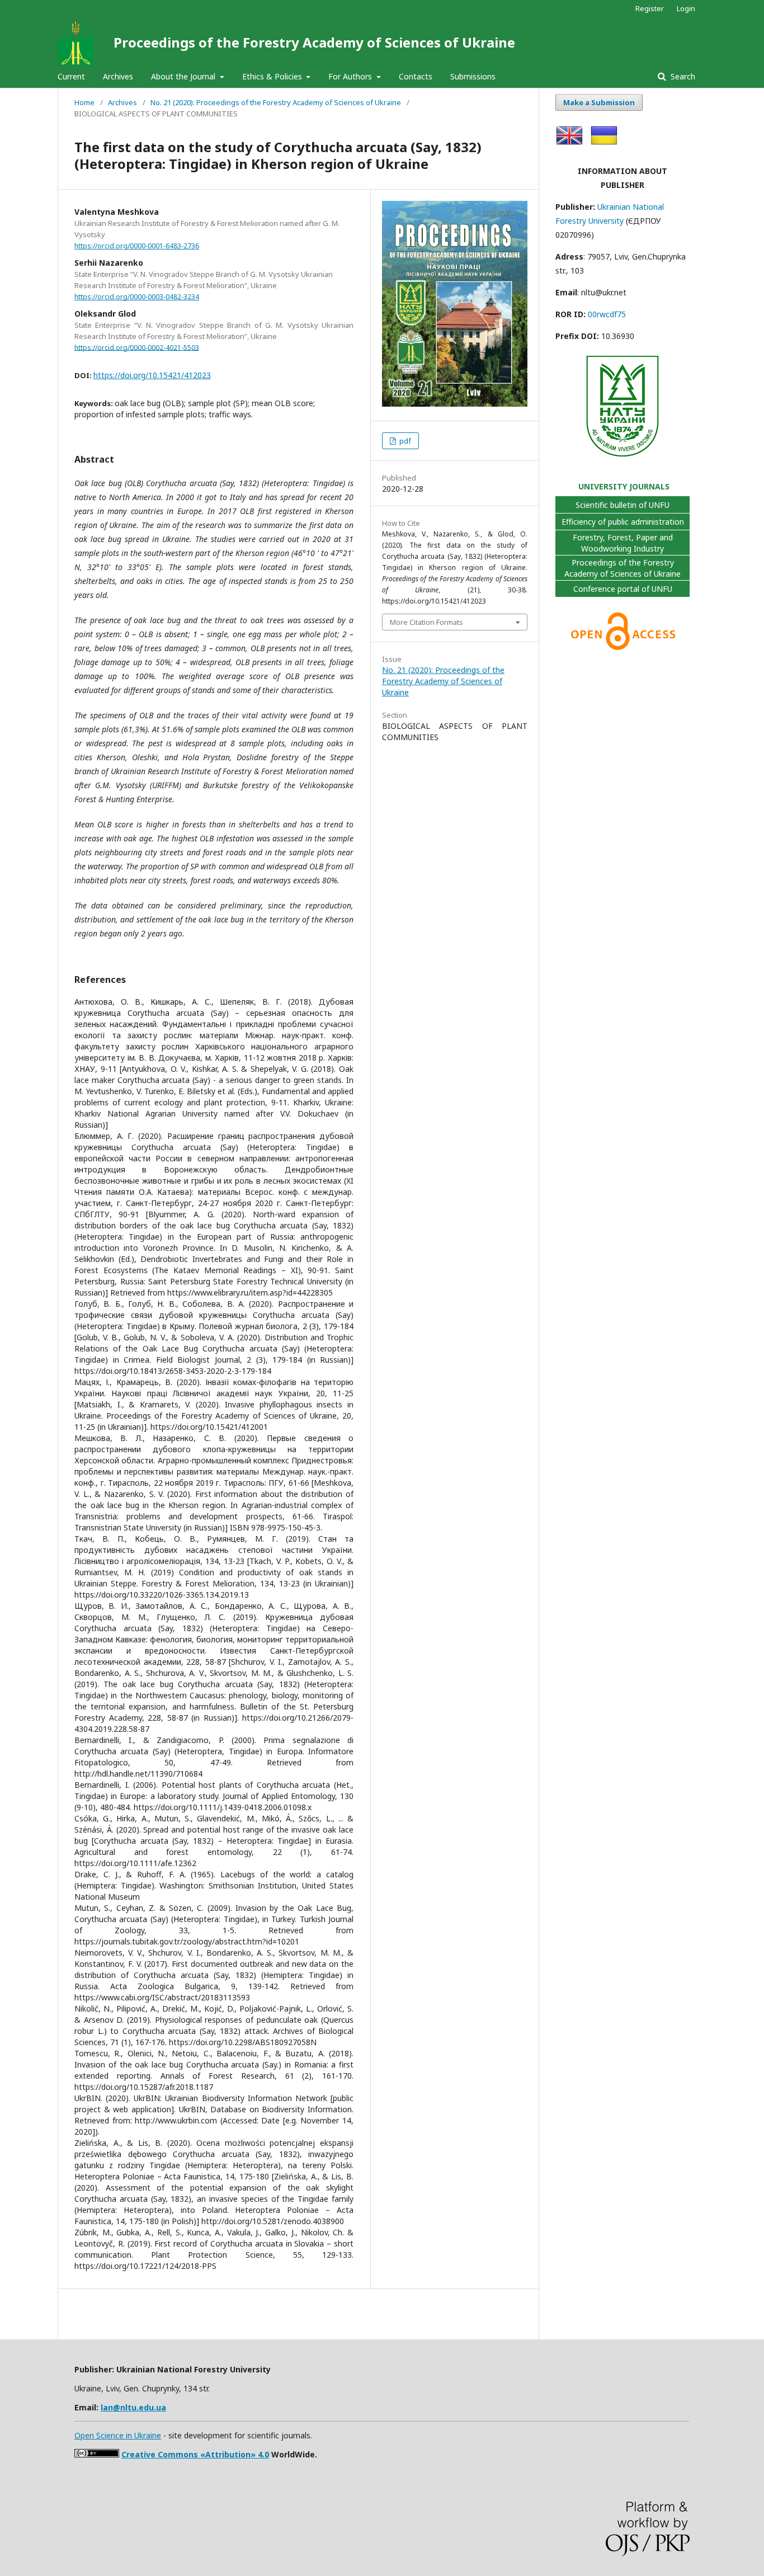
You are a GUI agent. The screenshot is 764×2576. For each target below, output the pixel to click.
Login (686, 8)
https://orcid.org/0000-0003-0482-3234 (137, 297)
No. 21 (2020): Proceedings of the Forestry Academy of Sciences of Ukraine (276, 102)
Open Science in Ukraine (118, 2435)
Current (71, 76)
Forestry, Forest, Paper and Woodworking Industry (623, 543)
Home (84, 102)
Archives (118, 76)
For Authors (351, 76)
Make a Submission (599, 102)
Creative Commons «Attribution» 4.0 (195, 2454)
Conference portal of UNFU (623, 589)
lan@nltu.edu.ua (133, 2407)
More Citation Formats (426, 622)
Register (650, 8)
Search (682, 76)
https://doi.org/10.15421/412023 (152, 375)
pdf (404, 441)
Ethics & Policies (273, 76)
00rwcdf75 (607, 314)
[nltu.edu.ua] (622, 458)
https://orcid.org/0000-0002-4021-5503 (137, 347)
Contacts (416, 76)
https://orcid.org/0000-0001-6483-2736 (137, 246)
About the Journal (184, 76)
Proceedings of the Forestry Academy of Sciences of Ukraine (314, 42)
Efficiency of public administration (623, 522)
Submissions (473, 76)
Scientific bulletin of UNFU (622, 505)
